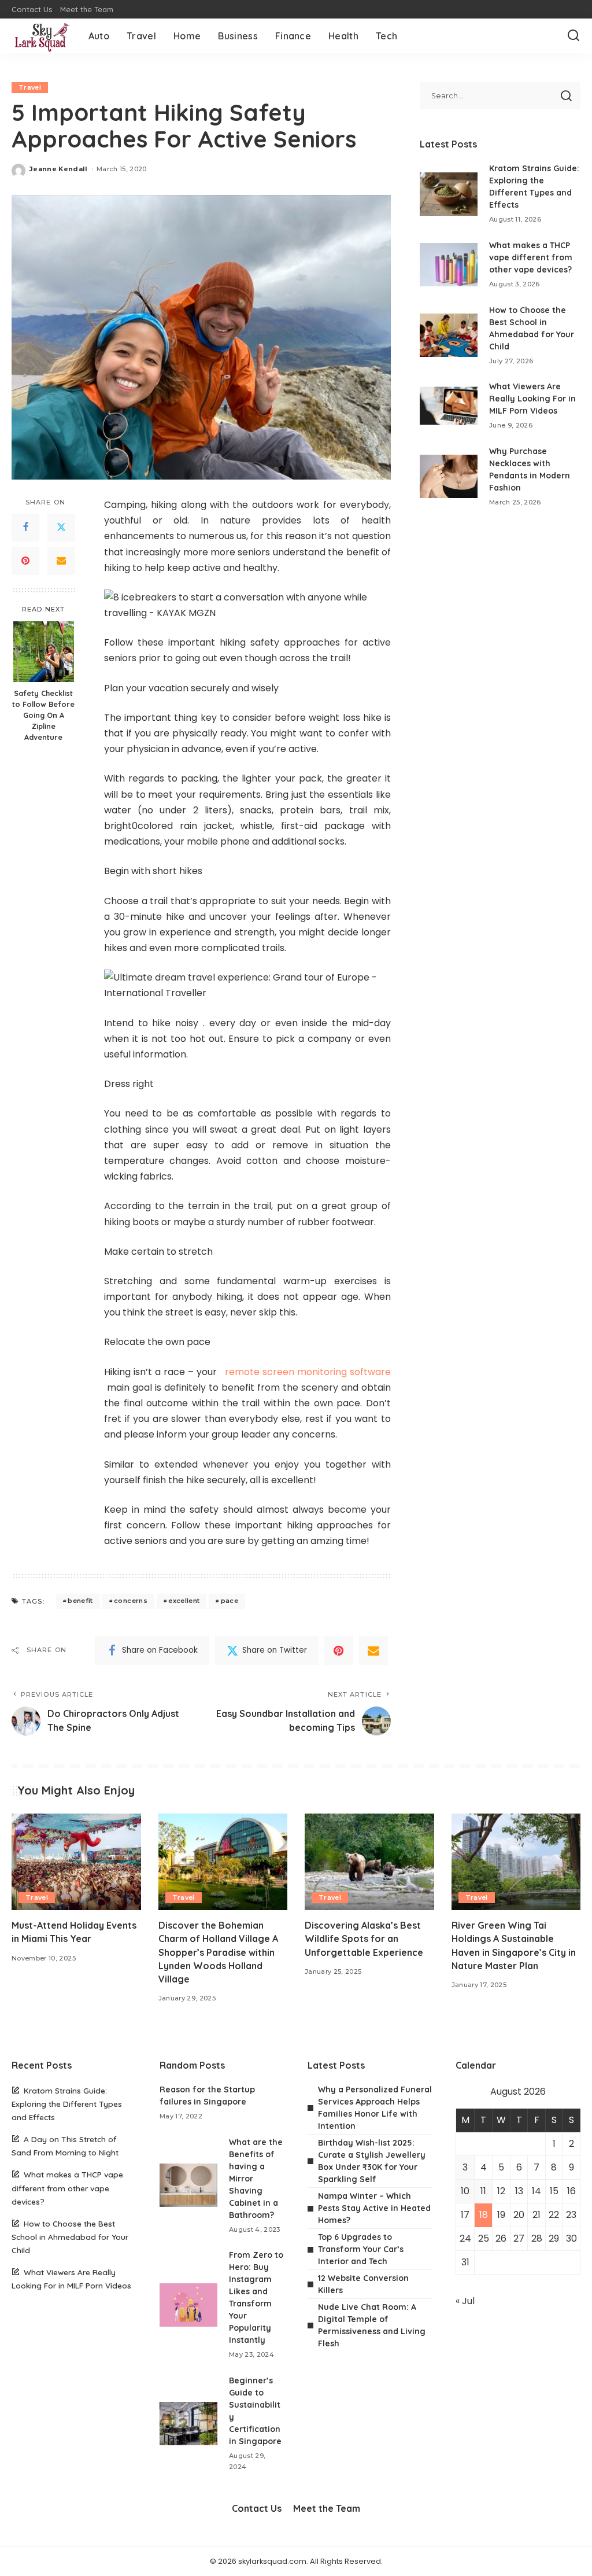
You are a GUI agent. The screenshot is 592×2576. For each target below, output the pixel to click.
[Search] (573, 36)
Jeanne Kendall (59, 169)
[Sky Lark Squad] (41, 36)
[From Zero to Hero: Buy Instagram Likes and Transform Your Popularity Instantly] (188, 2305)
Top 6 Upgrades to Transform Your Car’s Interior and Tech (361, 2249)
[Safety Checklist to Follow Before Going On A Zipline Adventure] (44, 652)
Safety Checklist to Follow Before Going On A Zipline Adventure (43, 715)
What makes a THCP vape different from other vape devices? (531, 257)
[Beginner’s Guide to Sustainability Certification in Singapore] (188, 2424)
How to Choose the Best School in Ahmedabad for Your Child (70, 2237)
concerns (131, 1601)
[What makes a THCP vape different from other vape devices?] (449, 265)
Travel (30, 87)
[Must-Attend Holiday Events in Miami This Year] (76, 1862)
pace (230, 1601)
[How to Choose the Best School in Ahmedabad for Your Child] (449, 335)
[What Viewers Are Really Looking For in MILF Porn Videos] (449, 406)
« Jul (465, 2301)
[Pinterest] (25, 561)
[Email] (61, 561)
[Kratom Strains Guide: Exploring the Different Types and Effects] (449, 194)
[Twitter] (61, 528)
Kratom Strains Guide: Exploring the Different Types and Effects (67, 2104)
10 (465, 2191)
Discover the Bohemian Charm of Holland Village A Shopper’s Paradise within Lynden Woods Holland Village (218, 1952)
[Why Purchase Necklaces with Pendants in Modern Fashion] (449, 476)
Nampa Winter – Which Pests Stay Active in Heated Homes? (374, 2208)
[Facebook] (25, 528)
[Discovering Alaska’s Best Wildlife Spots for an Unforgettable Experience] (369, 1862)
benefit (80, 1601)
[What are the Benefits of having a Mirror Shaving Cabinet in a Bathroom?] (188, 2185)
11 (483, 2191)
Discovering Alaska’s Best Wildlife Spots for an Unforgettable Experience (364, 1939)
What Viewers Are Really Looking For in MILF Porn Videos (532, 399)
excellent (184, 1601)
